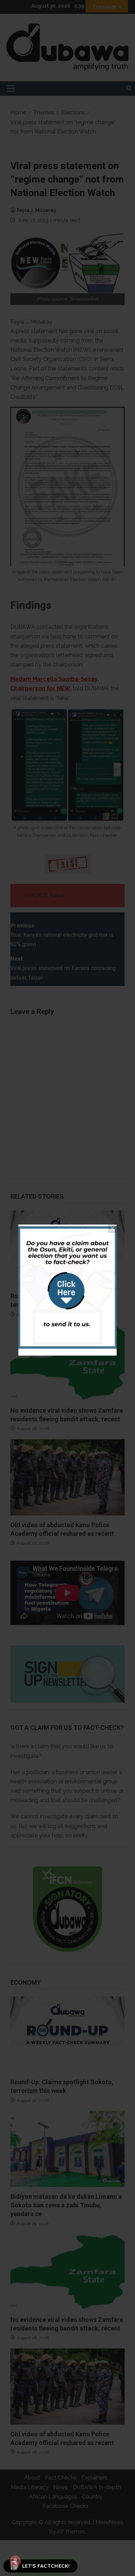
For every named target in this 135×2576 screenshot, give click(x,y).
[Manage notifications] (15, 2561)
